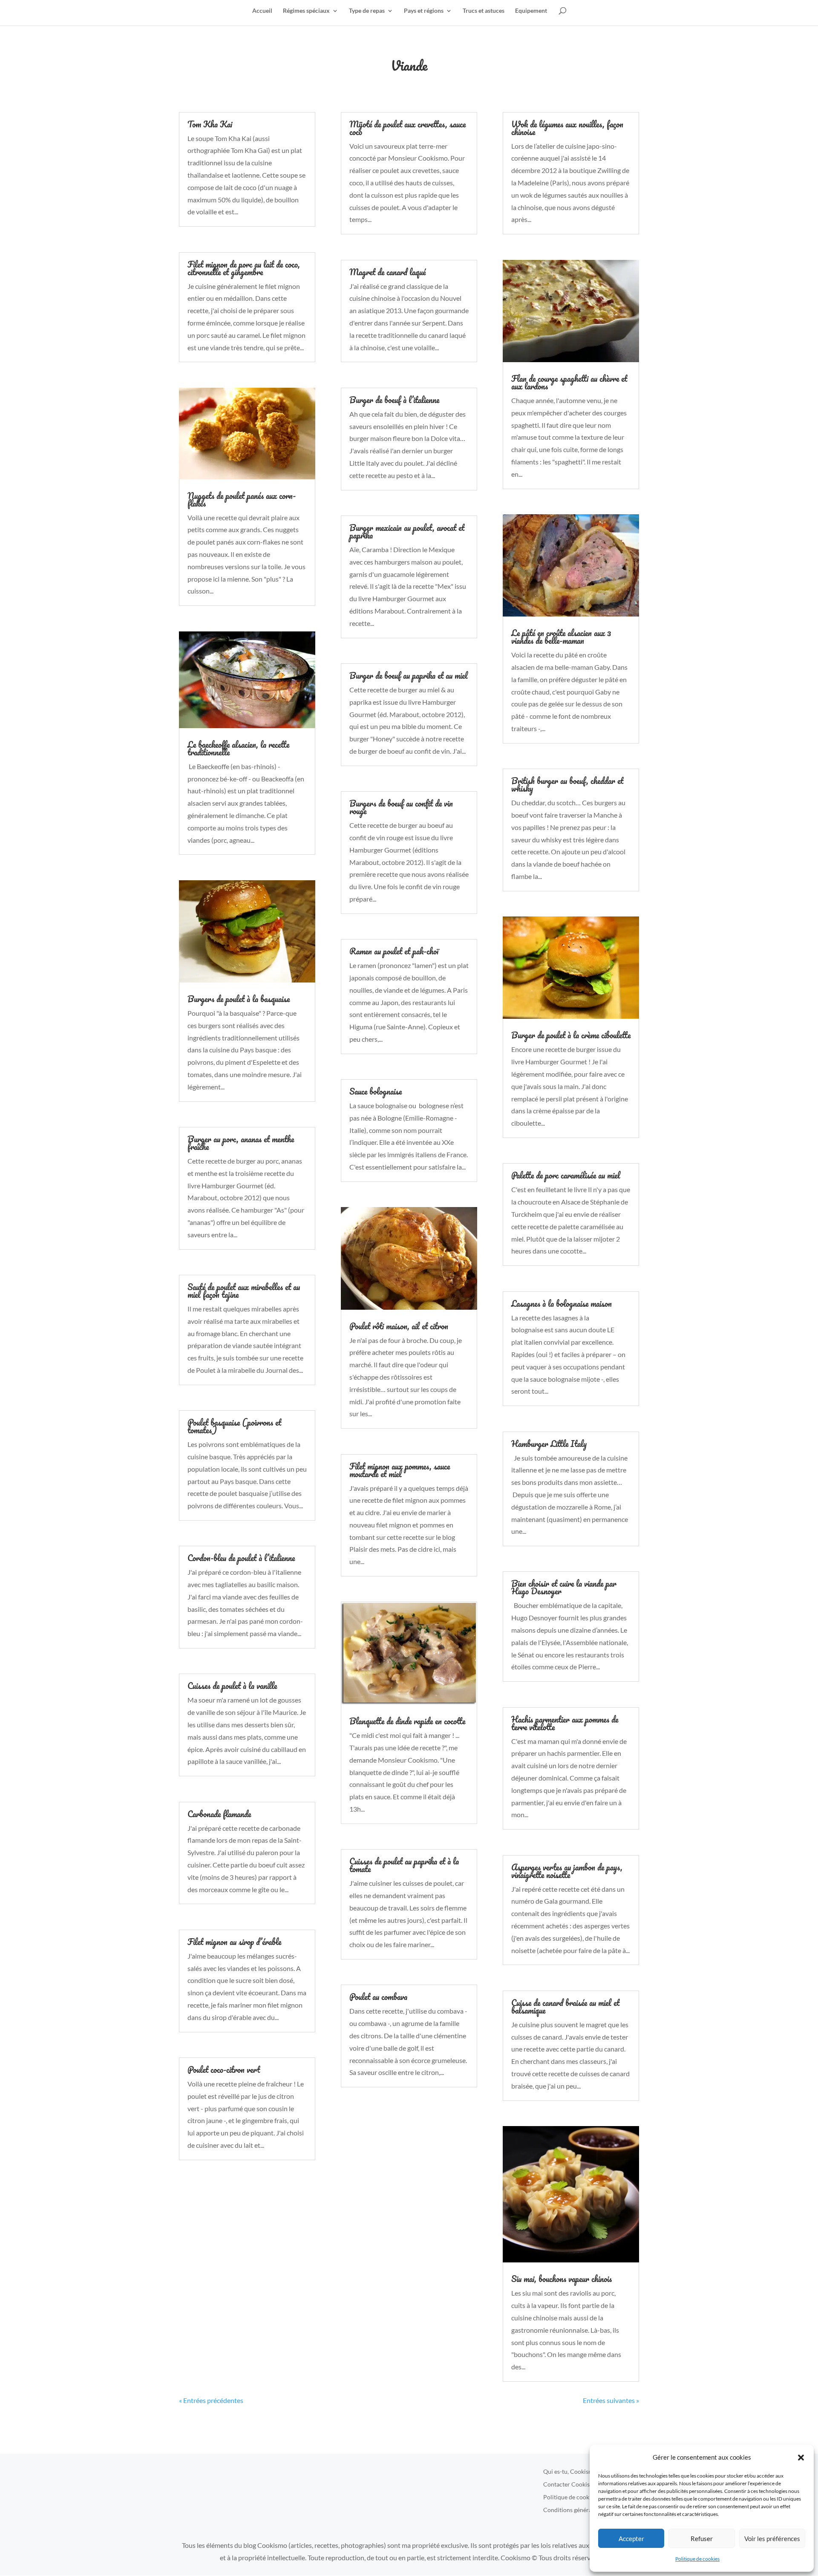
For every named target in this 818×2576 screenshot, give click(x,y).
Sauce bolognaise (376, 1091)
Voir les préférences (772, 2539)
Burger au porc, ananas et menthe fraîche (241, 1143)
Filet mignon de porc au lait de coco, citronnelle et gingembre (244, 268)
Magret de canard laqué (387, 272)
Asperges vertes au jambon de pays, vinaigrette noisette (567, 1871)
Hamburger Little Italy (549, 1444)
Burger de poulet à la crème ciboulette (571, 1035)
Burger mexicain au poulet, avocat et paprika (407, 532)
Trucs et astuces (484, 11)
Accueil (262, 11)
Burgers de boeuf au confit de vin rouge (401, 807)
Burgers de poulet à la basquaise (239, 999)
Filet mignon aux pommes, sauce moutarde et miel (400, 1470)
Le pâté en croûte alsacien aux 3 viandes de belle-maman (561, 637)
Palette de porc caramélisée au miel (566, 1175)
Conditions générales (571, 2510)
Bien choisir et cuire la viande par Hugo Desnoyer (564, 1587)
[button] (801, 2458)
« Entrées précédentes (211, 2400)
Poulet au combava (378, 1997)
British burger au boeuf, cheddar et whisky (567, 785)
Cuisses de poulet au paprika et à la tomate (404, 1865)
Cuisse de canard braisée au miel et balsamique (565, 2007)
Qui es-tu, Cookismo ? (572, 2472)
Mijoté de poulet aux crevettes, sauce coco (408, 128)
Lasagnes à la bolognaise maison (562, 1304)
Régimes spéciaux (306, 11)
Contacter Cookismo (571, 2485)
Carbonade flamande (219, 1814)
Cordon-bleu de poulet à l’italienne (241, 1558)
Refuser (702, 2539)
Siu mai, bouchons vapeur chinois (562, 2279)
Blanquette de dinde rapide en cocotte (407, 1721)
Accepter (631, 2539)
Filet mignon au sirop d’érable (234, 1942)
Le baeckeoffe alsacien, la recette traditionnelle (238, 748)
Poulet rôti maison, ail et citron (399, 1326)
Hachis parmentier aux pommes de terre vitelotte (565, 1723)
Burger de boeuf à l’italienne (394, 400)
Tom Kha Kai (210, 124)
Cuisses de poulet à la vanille (232, 1686)
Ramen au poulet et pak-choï (394, 951)
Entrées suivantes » (611, 2400)
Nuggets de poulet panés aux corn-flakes (242, 500)
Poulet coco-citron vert (224, 2070)
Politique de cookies (697, 2559)
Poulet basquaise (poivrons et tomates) (234, 1426)
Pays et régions (424, 11)
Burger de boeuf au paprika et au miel (409, 676)
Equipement (531, 11)
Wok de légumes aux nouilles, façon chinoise (567, 128)
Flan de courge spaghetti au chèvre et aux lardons (569, 382)
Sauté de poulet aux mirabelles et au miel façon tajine (244, 1291)
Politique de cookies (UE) (576, 2497)
